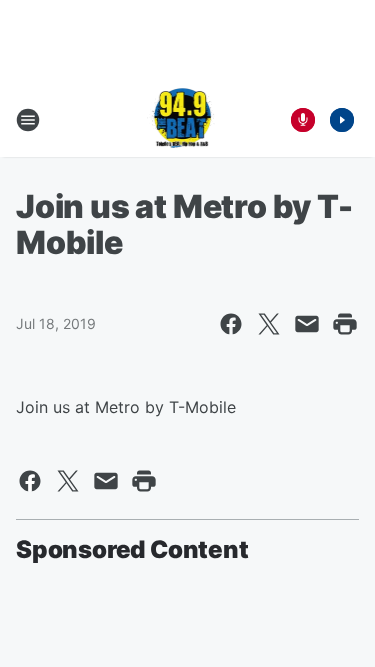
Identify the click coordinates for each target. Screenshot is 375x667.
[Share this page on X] (269, 324)
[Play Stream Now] (342, 120)
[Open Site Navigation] (28, 120)
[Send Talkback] (303, 120)
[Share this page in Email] (307, 324)
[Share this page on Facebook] (231, 324)
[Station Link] (181, 120)
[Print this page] (345, 324)
